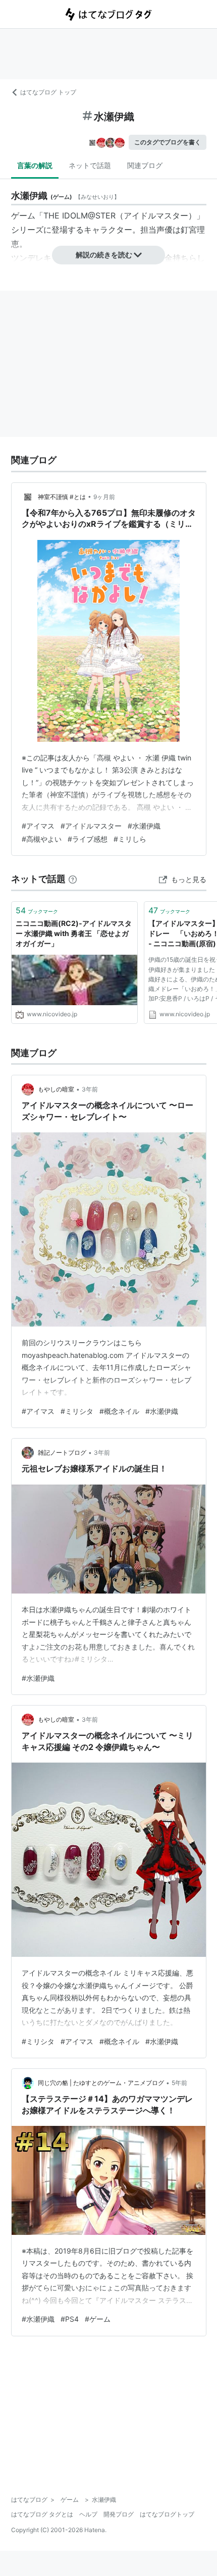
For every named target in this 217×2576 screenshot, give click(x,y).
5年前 (179, 2083)
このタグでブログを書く (168, 142)
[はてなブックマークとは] (73, 879)
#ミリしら (130, 839)
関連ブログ (145, 165)
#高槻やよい (42, 839)
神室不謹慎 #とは (62, 497)
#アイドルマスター (91, 826)
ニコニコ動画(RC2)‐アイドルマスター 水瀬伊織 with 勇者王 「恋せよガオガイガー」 (74, 933)
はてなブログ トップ (48, 92)
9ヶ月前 (104, 497)
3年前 (90, 1089)
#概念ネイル (119, 1411)
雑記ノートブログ (62, 1453)
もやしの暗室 (56, 1089)
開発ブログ (119, 2514)
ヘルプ (88, 2514)
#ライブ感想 (88, 839)
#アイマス (38, 826)
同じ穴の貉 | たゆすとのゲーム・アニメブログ (101, 2083)
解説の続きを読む (104, 255)
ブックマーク (37, 910)
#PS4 (70, 2319)
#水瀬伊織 (144, 826)
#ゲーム (98, 2319)
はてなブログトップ (167, 2514)
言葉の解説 (35, 165)
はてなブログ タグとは (42, 2514)
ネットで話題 (90, 165)
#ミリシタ (77, 1411)
